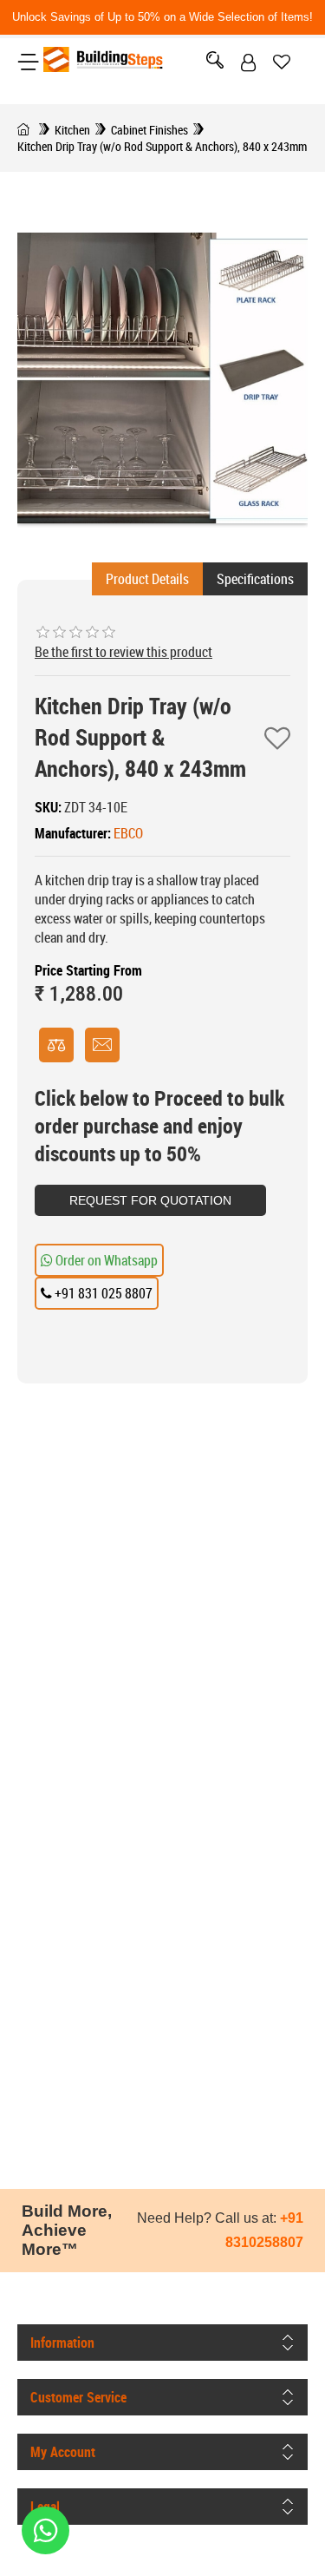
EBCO (128, 833)
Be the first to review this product (123, 652)
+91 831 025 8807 (102, 1293)
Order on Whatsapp (105, 1260)
